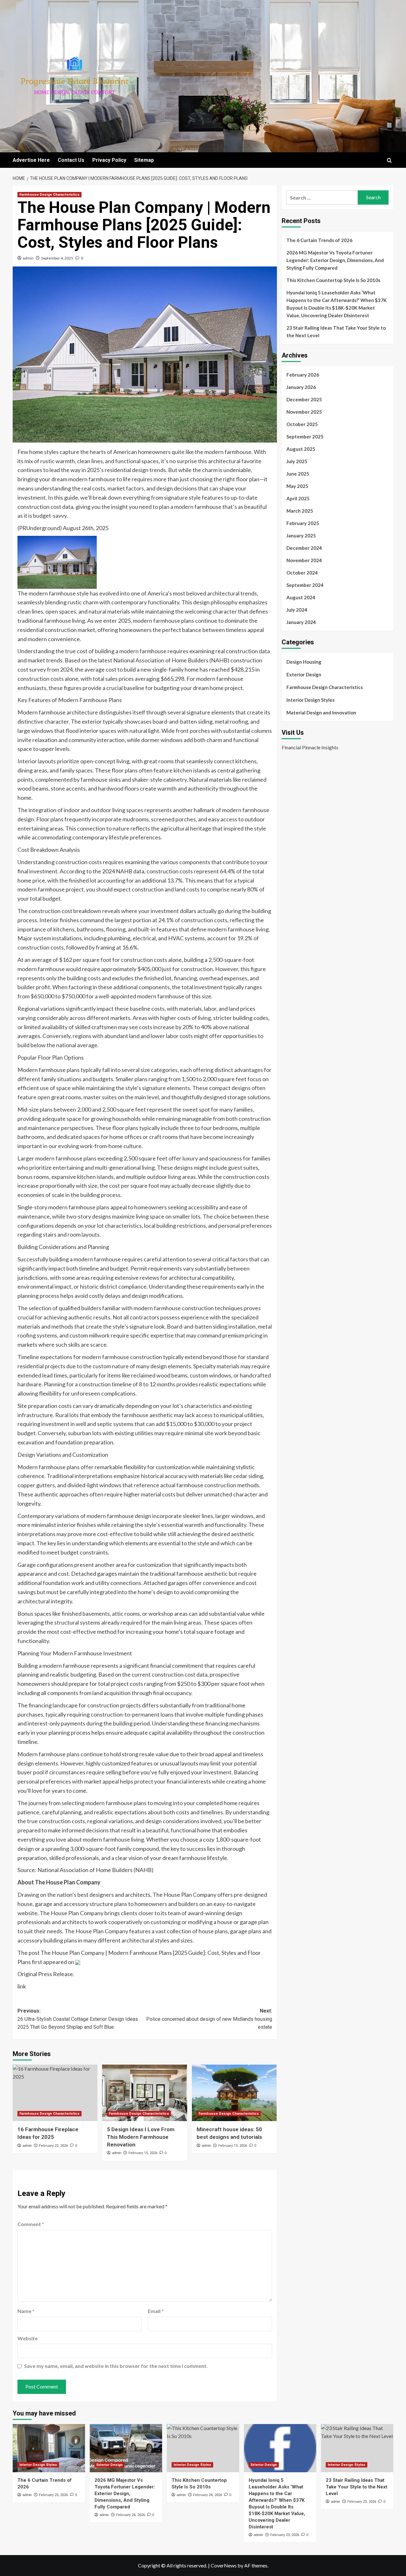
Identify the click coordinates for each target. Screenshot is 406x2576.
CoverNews (224, 2565)
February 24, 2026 (131, 2515)
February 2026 (303, 375)
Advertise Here (31, 160)
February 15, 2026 (143, 2153)
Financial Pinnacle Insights (310, 747)
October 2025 (302, 424)
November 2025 (304, 412)
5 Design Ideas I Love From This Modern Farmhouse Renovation (141, 2137)
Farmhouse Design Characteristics (49, 195)
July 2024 (297, 610)
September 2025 (305, 437)
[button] (389, 160)
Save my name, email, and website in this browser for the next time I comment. (116, 2366)
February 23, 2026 (285, 2535)
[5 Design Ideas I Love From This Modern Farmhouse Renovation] (144, 2093)
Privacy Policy (109, 160)
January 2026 (301, 387)
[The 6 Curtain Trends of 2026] (49, 2448)
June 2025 (298, 474)
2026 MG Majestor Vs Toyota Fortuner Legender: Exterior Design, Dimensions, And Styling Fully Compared (335, 260)
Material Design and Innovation (321, 713)
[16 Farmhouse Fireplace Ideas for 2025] (55, 2093)
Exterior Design (304, 674)
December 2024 (304, 548)
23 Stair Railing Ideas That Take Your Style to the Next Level (336, 332)
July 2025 (297, 461)
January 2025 (301, 536)
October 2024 (302, 573)
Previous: (78, 2019)
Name (26, 2311)
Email (156, 2311)
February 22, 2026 (53, 2146)
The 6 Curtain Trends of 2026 (319, 240)
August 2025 (301, 449)
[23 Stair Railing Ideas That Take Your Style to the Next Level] (357, 2448)
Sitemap (144, 160)
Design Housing (304, 662)
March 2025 (300, 511)
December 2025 (304, 399)
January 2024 (301, 622)
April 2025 (298, 498)
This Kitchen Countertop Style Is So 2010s (333, 280)
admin (28, 258)
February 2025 (303, 523)
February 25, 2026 (53, 2495)
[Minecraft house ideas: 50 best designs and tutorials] (234, 2093)
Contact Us (71, 160)
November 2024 (304, 560)
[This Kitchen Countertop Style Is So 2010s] (203, 2448)
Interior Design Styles (311, 700)
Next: (209, 2019)
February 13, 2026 (233, 2146)
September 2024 (305, 585)
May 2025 (297, 486)
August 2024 (301, 597)
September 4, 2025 (57, 258)
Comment (31, 2224)
